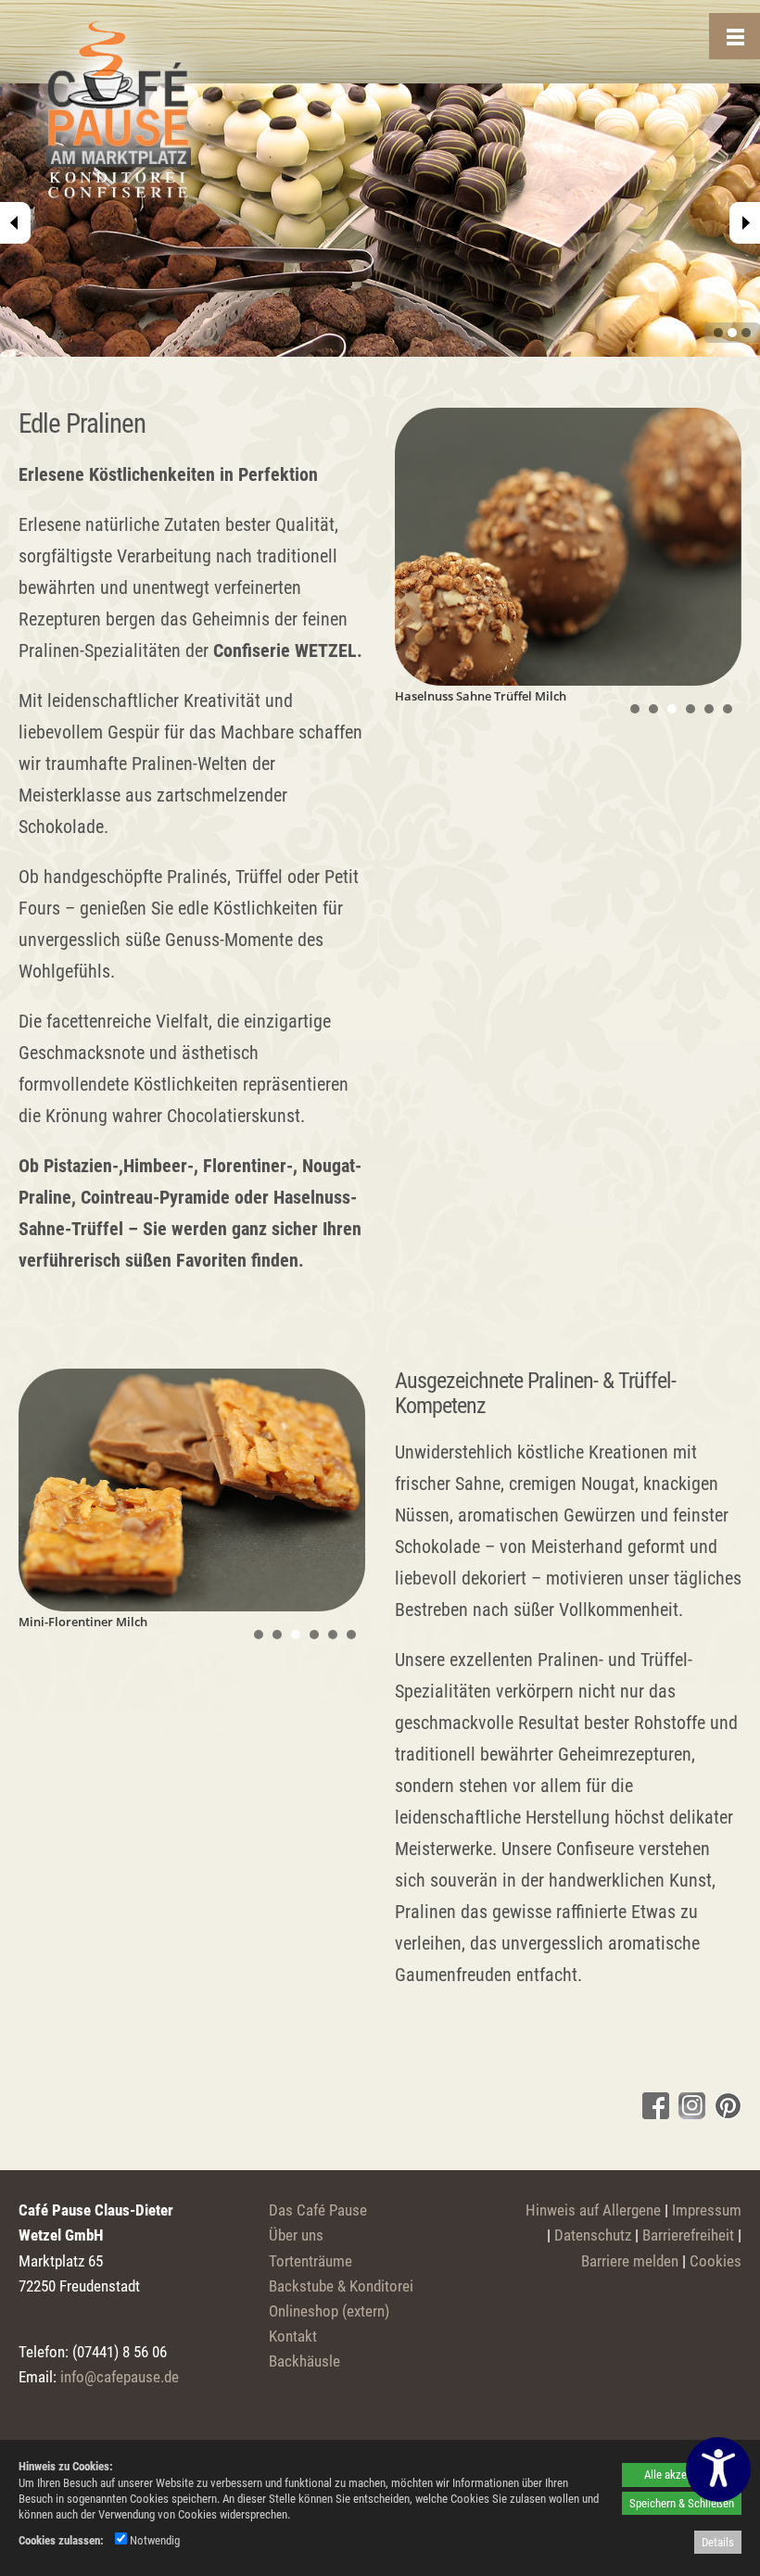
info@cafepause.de (120, 2377)
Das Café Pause (318, 2210)
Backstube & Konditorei (341, 2286)
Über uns (296, 2235)
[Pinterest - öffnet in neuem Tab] (726, 2113)
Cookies (716, 2261)
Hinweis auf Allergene (593, 2210)
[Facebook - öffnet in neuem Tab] (653, 2113)
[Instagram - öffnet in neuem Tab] (690, 2113)
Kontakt (293, 2336)
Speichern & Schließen (682, 2503)
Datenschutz (593, 2235)
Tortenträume (310, 2261)
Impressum (707, 2210)
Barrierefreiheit (688, 2235)
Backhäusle (304, 2361)
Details (718, 2542)
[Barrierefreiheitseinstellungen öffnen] (718, 2469)
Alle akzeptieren (682, 2475)
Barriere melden (630, 2261)
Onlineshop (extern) (329, 2311)
